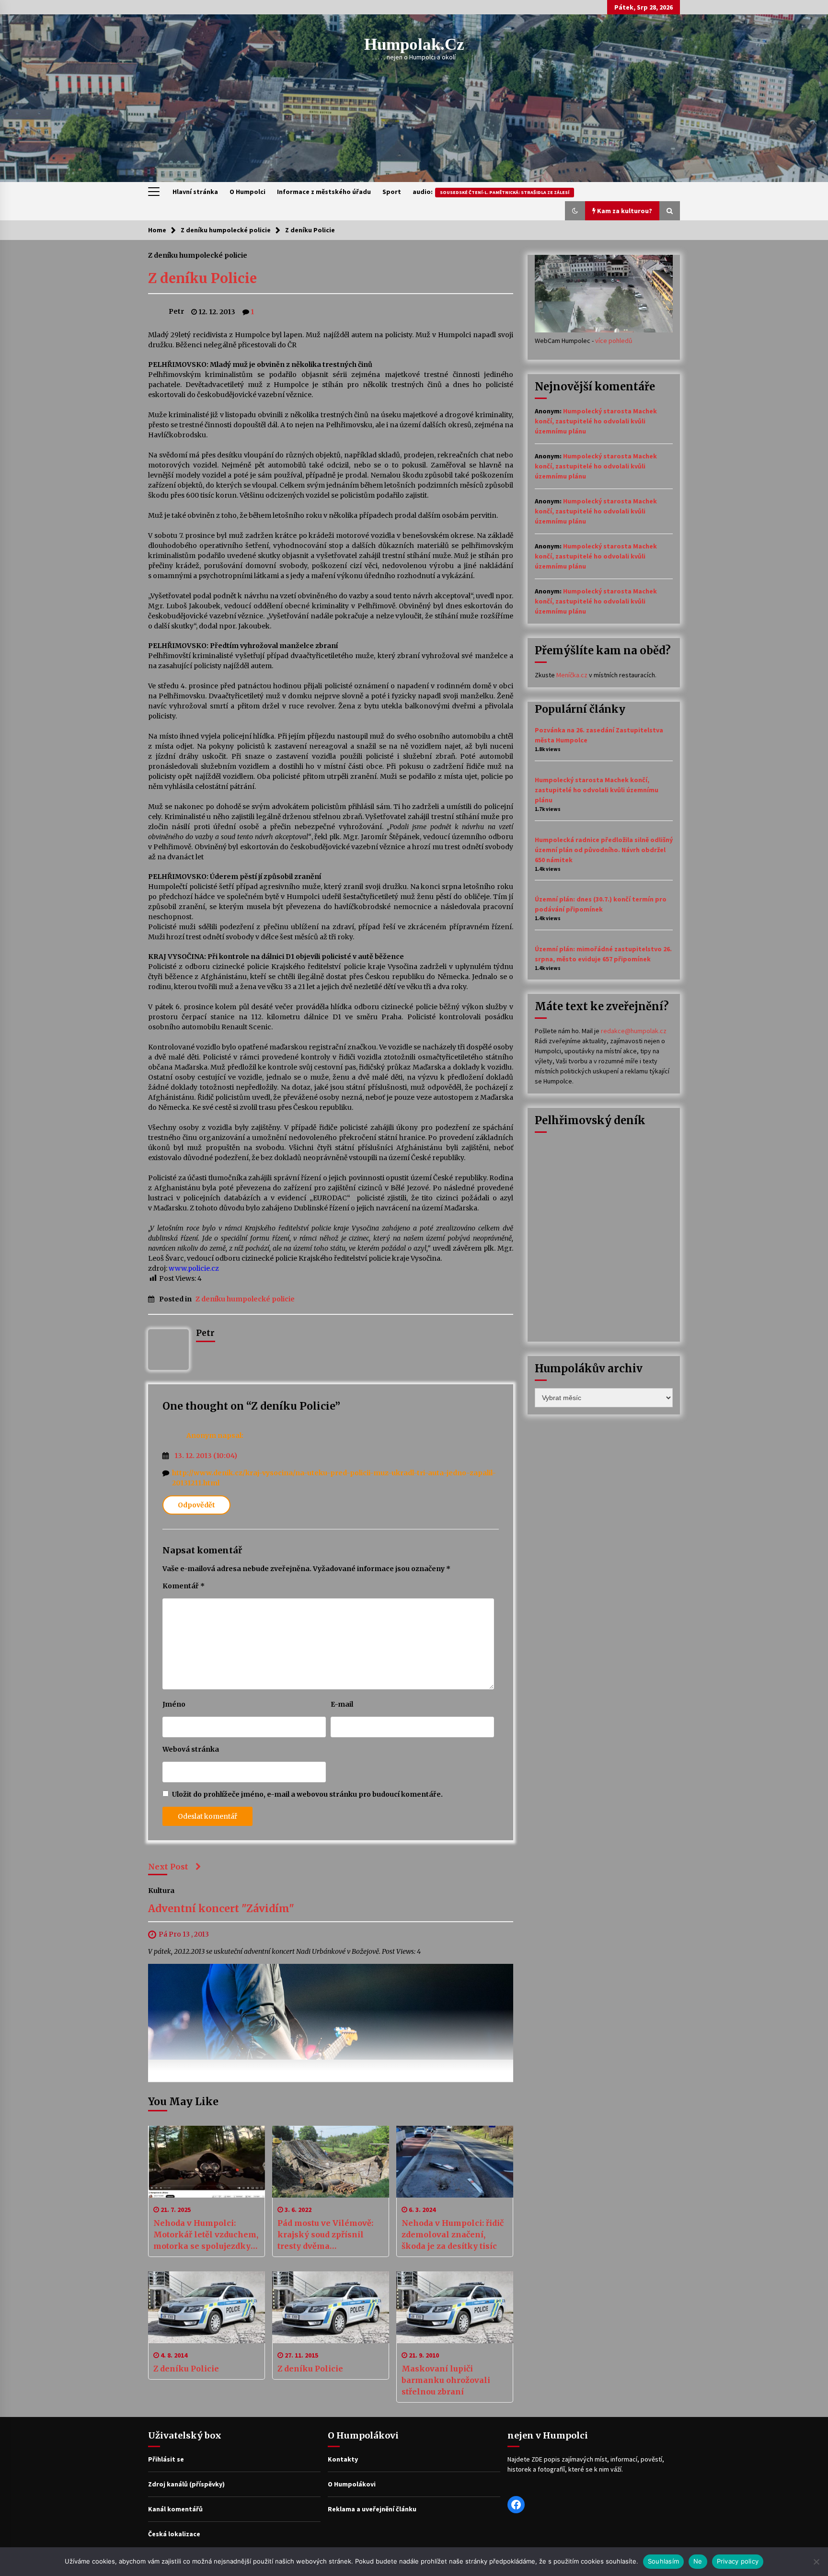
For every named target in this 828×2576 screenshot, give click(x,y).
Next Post (168, 1867)
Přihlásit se (166, 2459)
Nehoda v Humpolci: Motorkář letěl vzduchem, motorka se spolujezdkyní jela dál (206, 2235)
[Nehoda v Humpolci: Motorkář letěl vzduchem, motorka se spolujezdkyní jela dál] (207, 2162)
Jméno (174, 1704)
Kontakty (343, 2459)
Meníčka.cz (572, 675)
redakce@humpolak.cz (634, 1031)
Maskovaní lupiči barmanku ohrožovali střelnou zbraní (446, 2380)
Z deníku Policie (202, 278)
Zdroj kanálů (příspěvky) (186, 2484)
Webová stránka (191, 1749)
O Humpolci (247, 192)
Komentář (184, 1586)
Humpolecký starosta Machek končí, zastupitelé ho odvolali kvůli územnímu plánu (596, 421)
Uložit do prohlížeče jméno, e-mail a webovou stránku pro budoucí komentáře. (307, 1794)
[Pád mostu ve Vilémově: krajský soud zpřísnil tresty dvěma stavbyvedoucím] (331, 2162)
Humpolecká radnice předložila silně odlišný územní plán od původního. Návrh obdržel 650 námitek (604, 850)
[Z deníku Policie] (207, 2307)
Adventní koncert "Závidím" (221, 1909)
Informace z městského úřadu (324, 192)
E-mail (342, 1704)
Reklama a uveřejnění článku (372, 2509)
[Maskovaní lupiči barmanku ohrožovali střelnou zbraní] (455, 2307)
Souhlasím (663, 2561)
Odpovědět (196, 1505)
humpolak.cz (414, 44)
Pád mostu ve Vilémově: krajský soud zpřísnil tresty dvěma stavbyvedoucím (325, 2235)
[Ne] (816, 2562)
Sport (392, 192)
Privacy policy (738, 2561)
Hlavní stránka (195, 192)
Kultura (161, 1890)
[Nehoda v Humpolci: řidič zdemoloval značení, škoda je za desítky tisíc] (455, 2162)
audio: (491, 192)
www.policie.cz (194, 1268)
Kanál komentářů (175, 2509)
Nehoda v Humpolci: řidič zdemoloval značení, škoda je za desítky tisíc (453, 2234)
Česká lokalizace (174, 2534)
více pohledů (614, 341)
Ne (698, 2561)
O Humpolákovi (352, 2484)
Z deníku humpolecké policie (198, 255)
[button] (575, 211)
